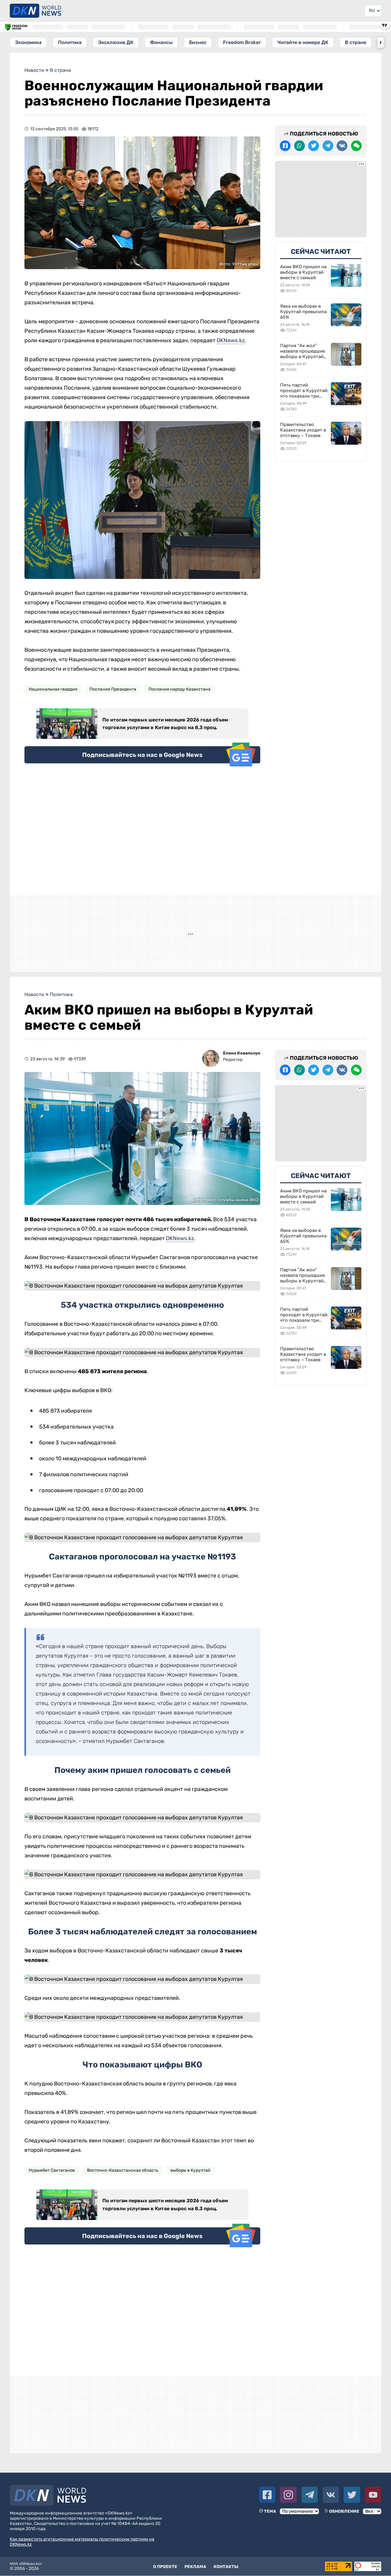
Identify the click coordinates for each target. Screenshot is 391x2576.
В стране (356, 42)
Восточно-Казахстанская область (123, 2180)
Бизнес (198, 42)
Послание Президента (113, 689)
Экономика (28, 42)
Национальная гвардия (53, 689)
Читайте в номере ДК (303, 42)
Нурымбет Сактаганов (52, 2180)
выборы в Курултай (190, 2180)
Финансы (161, 42)
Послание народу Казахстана (179, 689)
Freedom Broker (242, 42)
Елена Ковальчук (242, 1063)
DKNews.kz (231, 340)
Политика (70, 42)
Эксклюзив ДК (116, 42)
